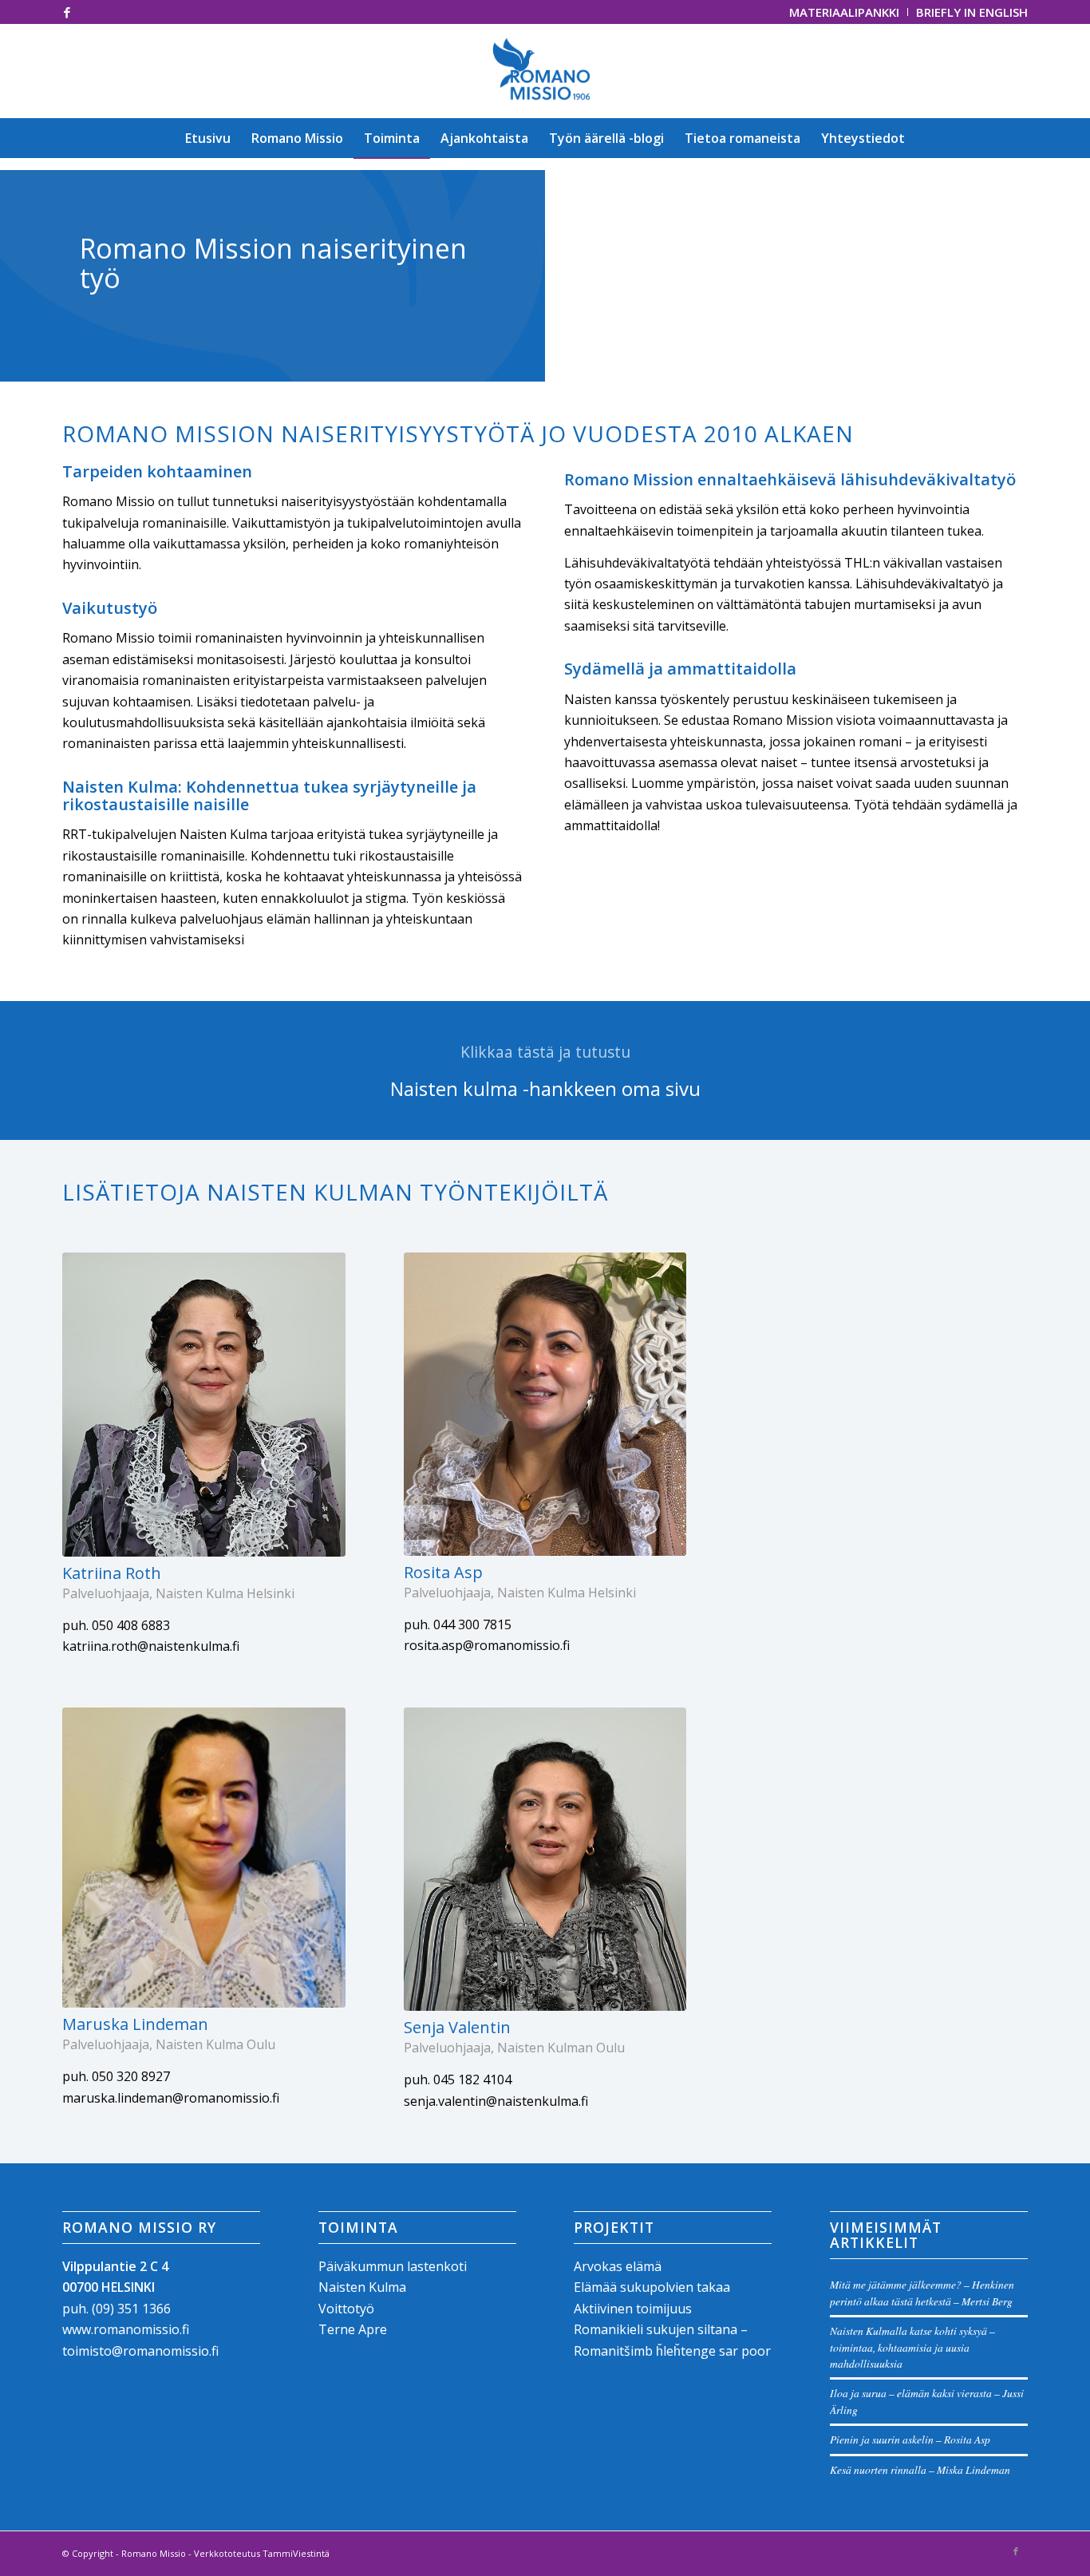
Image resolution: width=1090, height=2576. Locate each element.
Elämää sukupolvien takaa (652, 2287)
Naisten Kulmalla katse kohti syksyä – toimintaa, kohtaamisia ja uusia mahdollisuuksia (912, 2347)
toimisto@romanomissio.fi (140, 2351)
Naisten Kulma (362, 2287)
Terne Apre (353, 2329)
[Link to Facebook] (67, 12)
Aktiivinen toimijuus (633, 2309)
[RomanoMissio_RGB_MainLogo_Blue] (545, 71)
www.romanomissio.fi (126, 2329)
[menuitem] (845, 12)
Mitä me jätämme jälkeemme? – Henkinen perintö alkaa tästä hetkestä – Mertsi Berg (922, 2292)
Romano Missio (154, 2553)
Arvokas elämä (618, 2266)
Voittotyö (346, 2309)
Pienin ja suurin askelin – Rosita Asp (910, 2439)
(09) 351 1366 (131, 2309)
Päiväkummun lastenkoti (393, 2266)
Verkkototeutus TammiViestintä (262, 2553)
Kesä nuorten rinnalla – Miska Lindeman (920, 2469)
